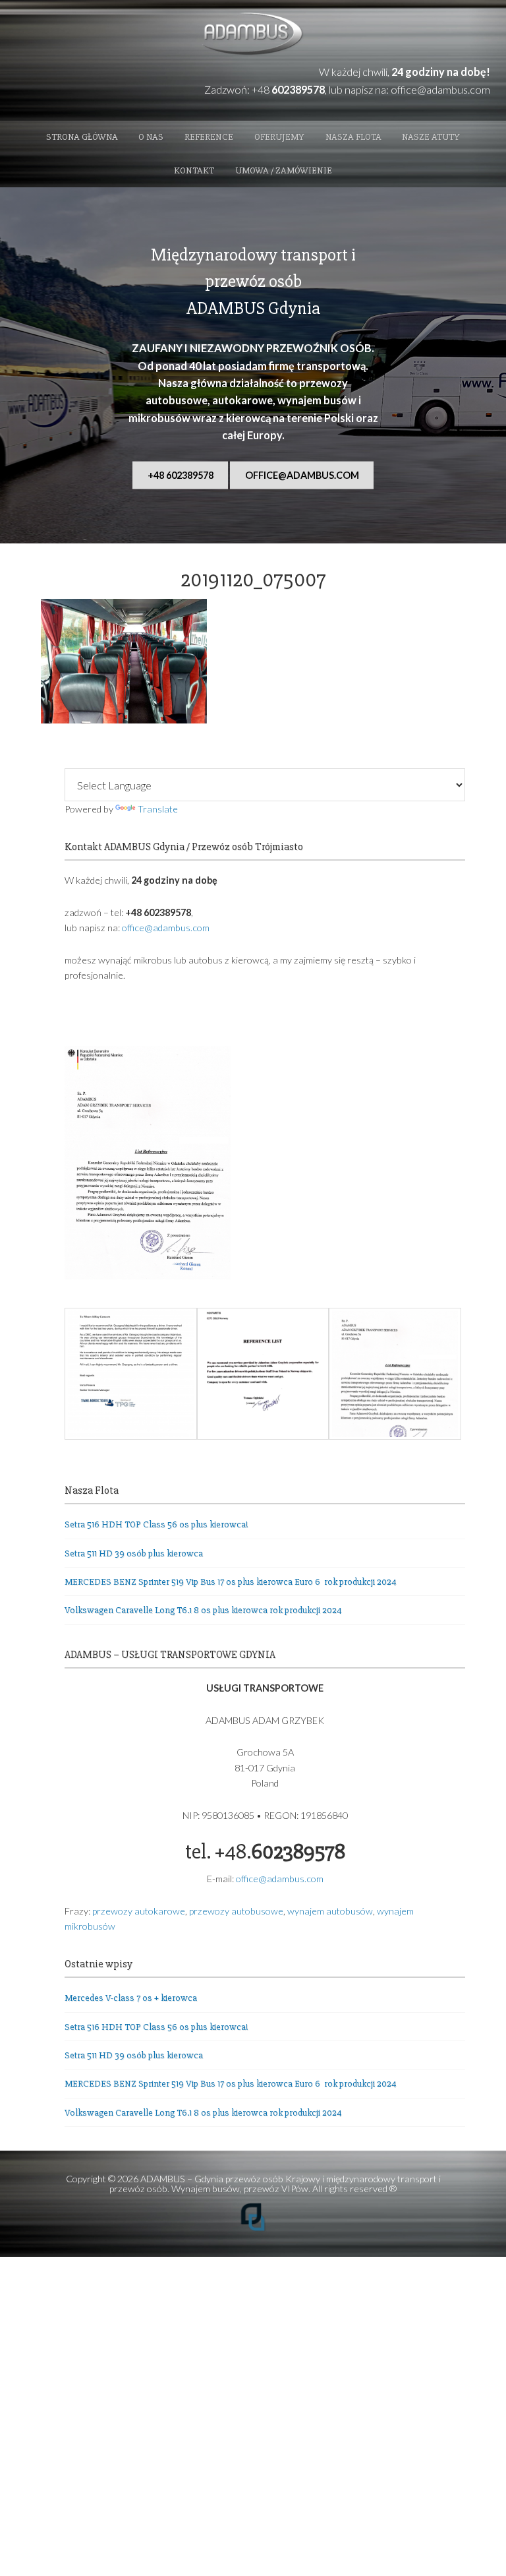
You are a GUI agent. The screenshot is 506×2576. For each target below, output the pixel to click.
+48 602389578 (181, 475)
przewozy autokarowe (139, 1911)
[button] (130, 1376)
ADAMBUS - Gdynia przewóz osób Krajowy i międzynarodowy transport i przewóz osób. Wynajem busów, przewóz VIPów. (253, 35)
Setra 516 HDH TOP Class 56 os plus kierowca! (156, 1524)
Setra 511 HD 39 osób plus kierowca (134, 1553)
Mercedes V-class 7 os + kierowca (131, 1998)
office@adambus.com (440, 89)
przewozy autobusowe (236, 1911)
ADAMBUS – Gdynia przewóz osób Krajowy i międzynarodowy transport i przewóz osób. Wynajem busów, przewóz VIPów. (275, 2183)
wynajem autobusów (330, 1911)
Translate (157, 809)
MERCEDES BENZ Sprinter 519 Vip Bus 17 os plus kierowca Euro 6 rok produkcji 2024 (231, 1582)
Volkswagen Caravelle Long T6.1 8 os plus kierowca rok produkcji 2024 (203, 1610)
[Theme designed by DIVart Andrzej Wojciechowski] (253, 2228)
